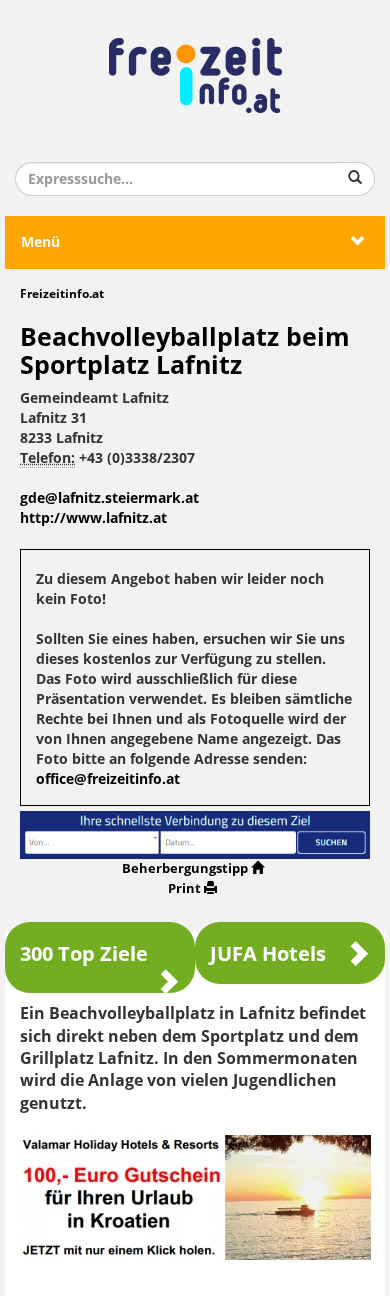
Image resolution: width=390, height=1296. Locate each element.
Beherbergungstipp (185, 868)
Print (184, 888)
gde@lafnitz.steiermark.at (109, 498)
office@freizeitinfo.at (108, 779)
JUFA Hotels (268, 954)
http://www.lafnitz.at (93, 518)
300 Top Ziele (84, 954)
